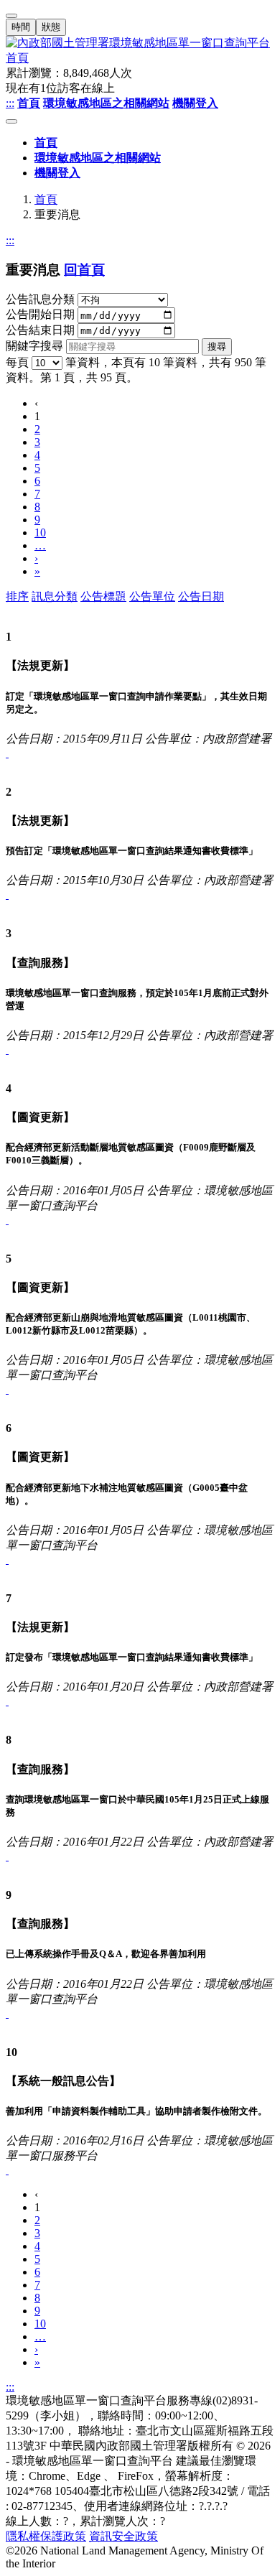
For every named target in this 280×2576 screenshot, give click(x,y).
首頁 (46, 199)
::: (10, 103)
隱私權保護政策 (46, 2536)
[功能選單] (11, 121)
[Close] (11, 16)
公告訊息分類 (40, 299)
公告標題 (103, 596)
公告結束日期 (40, 330)
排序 (17, 596)
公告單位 (152, 596)
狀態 (51, 27)
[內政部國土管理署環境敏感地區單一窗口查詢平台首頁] (140, 51)
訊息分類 (55, 596)
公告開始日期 (40, 315)
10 (40, 533)
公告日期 (201, 596)
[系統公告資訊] (7, 753)
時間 (21, 27)
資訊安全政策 (123, 2536)
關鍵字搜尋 (34, 346)
